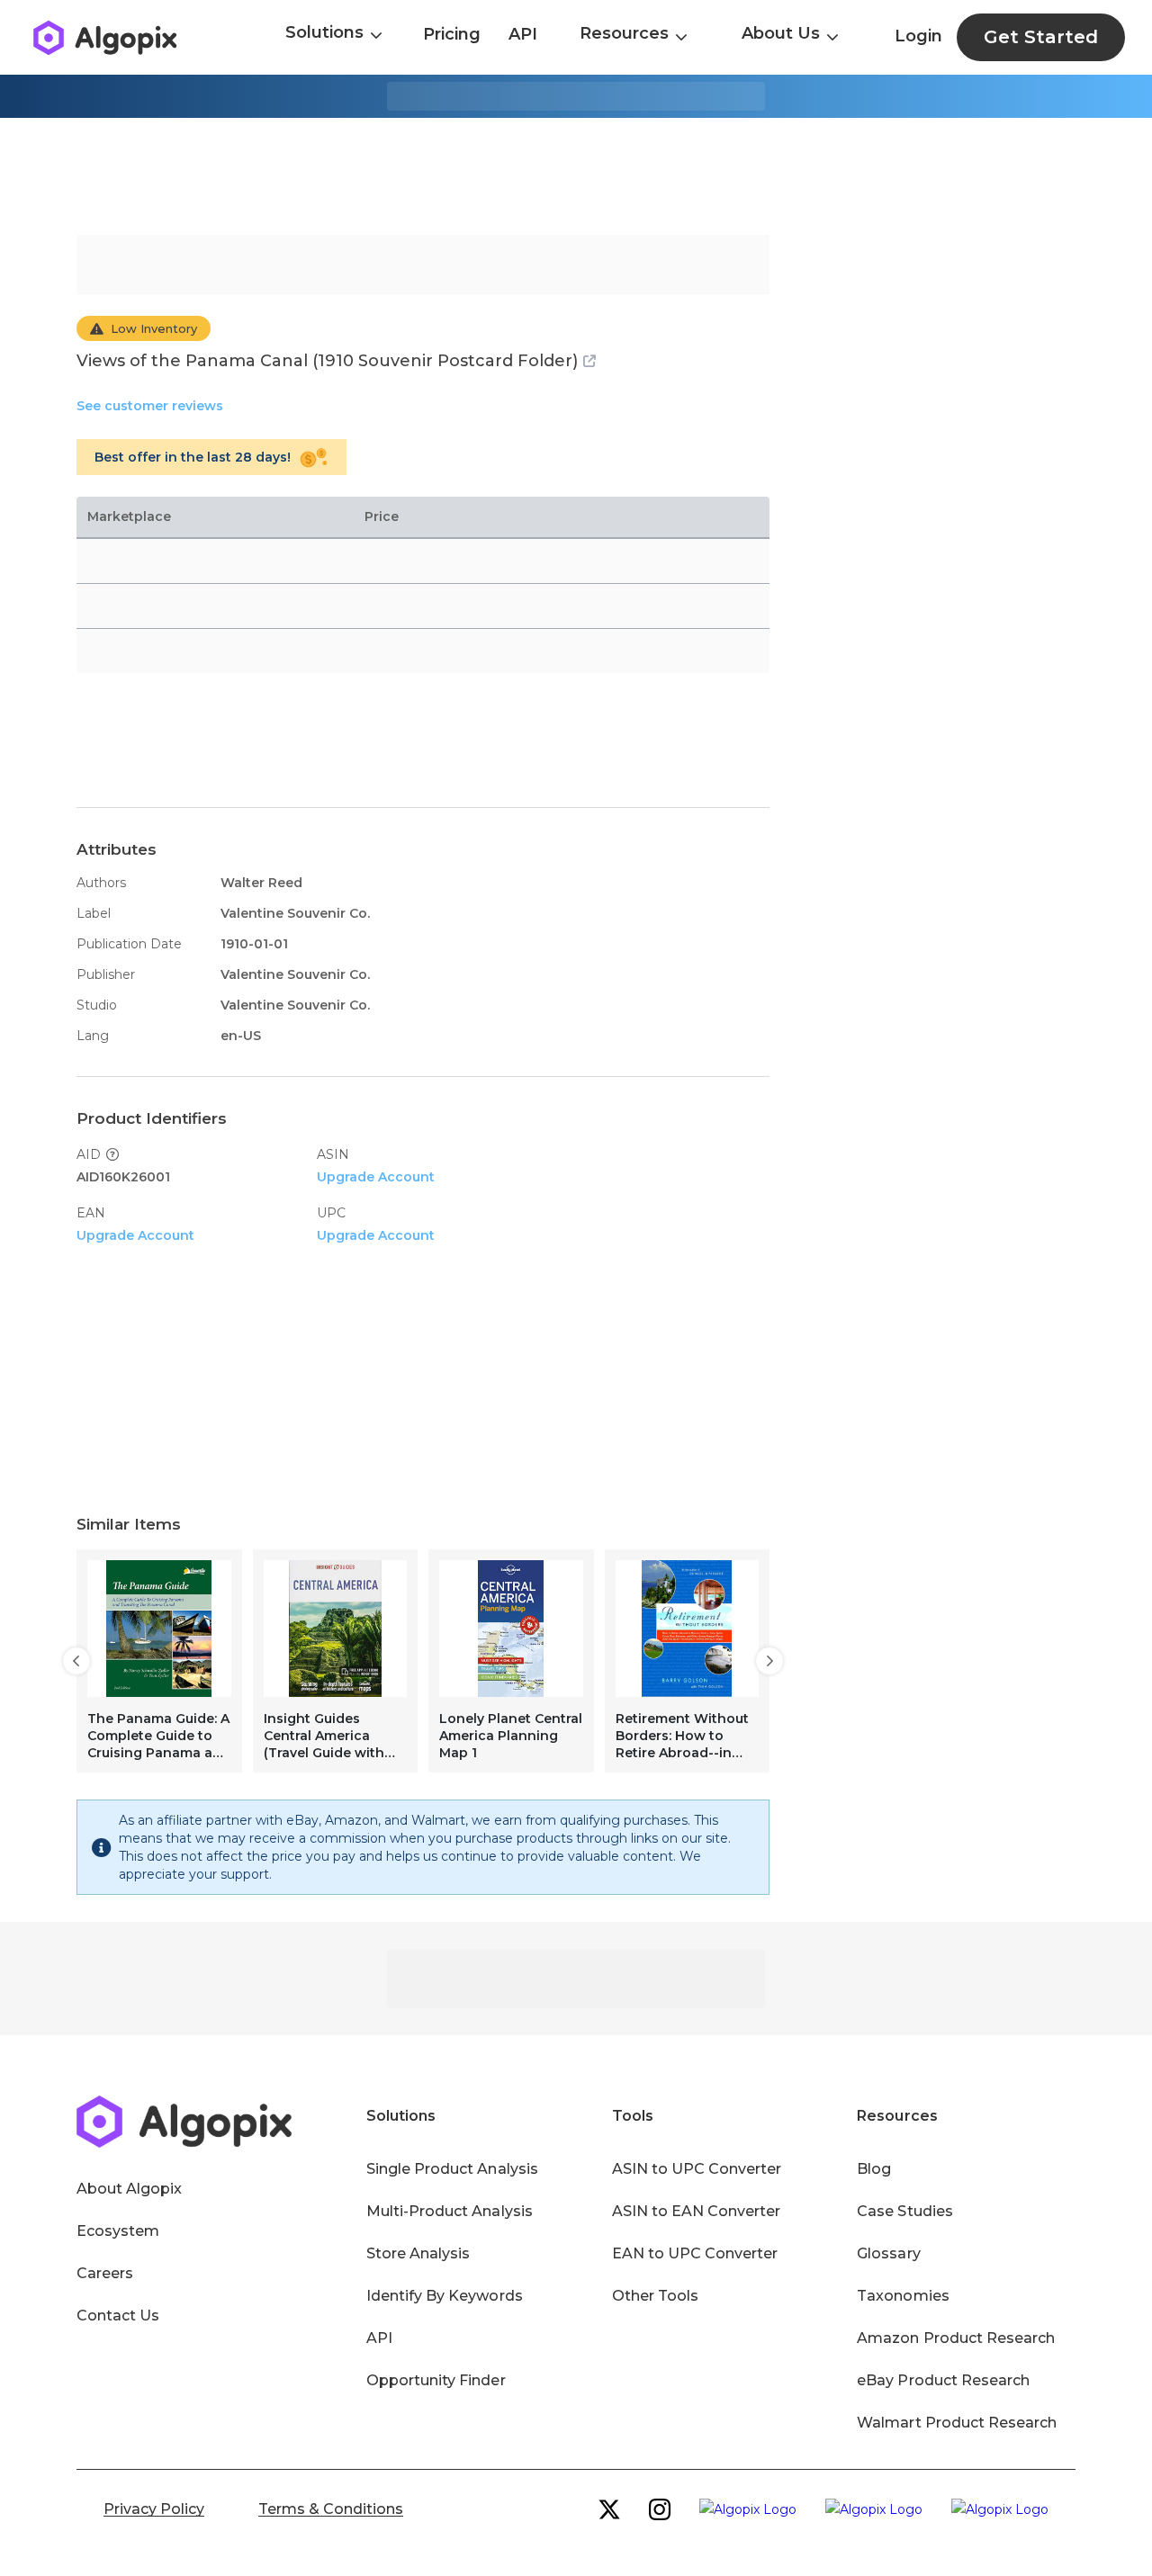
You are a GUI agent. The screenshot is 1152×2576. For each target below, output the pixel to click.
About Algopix (129, 2189)
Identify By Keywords (445, 2296)
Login (918, 36)
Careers (105, 2273)
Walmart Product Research (957, 2423)
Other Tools (655, 2296)
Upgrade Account (376, 1177)
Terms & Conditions (331, 2509)
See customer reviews (150, 406)
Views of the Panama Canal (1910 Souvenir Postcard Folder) (327, 361)
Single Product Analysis (452, 2169)
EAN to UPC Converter (695, 2253)
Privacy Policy (154, 2509)
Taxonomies (903, 2296)
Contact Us (118, 2316)
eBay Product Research (943, 2380)
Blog (874, 2169)
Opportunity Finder (436, 2380)
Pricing (452, 34)
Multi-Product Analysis (450, 2211)
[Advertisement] (576, 176)
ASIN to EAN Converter (697, 2211)
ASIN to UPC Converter (697, 2169)
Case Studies (904, 2211)
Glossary (888, 2253)
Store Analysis (418, 2253)
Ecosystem (118, 2231)
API (523, 34)
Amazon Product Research (956, 2338)
